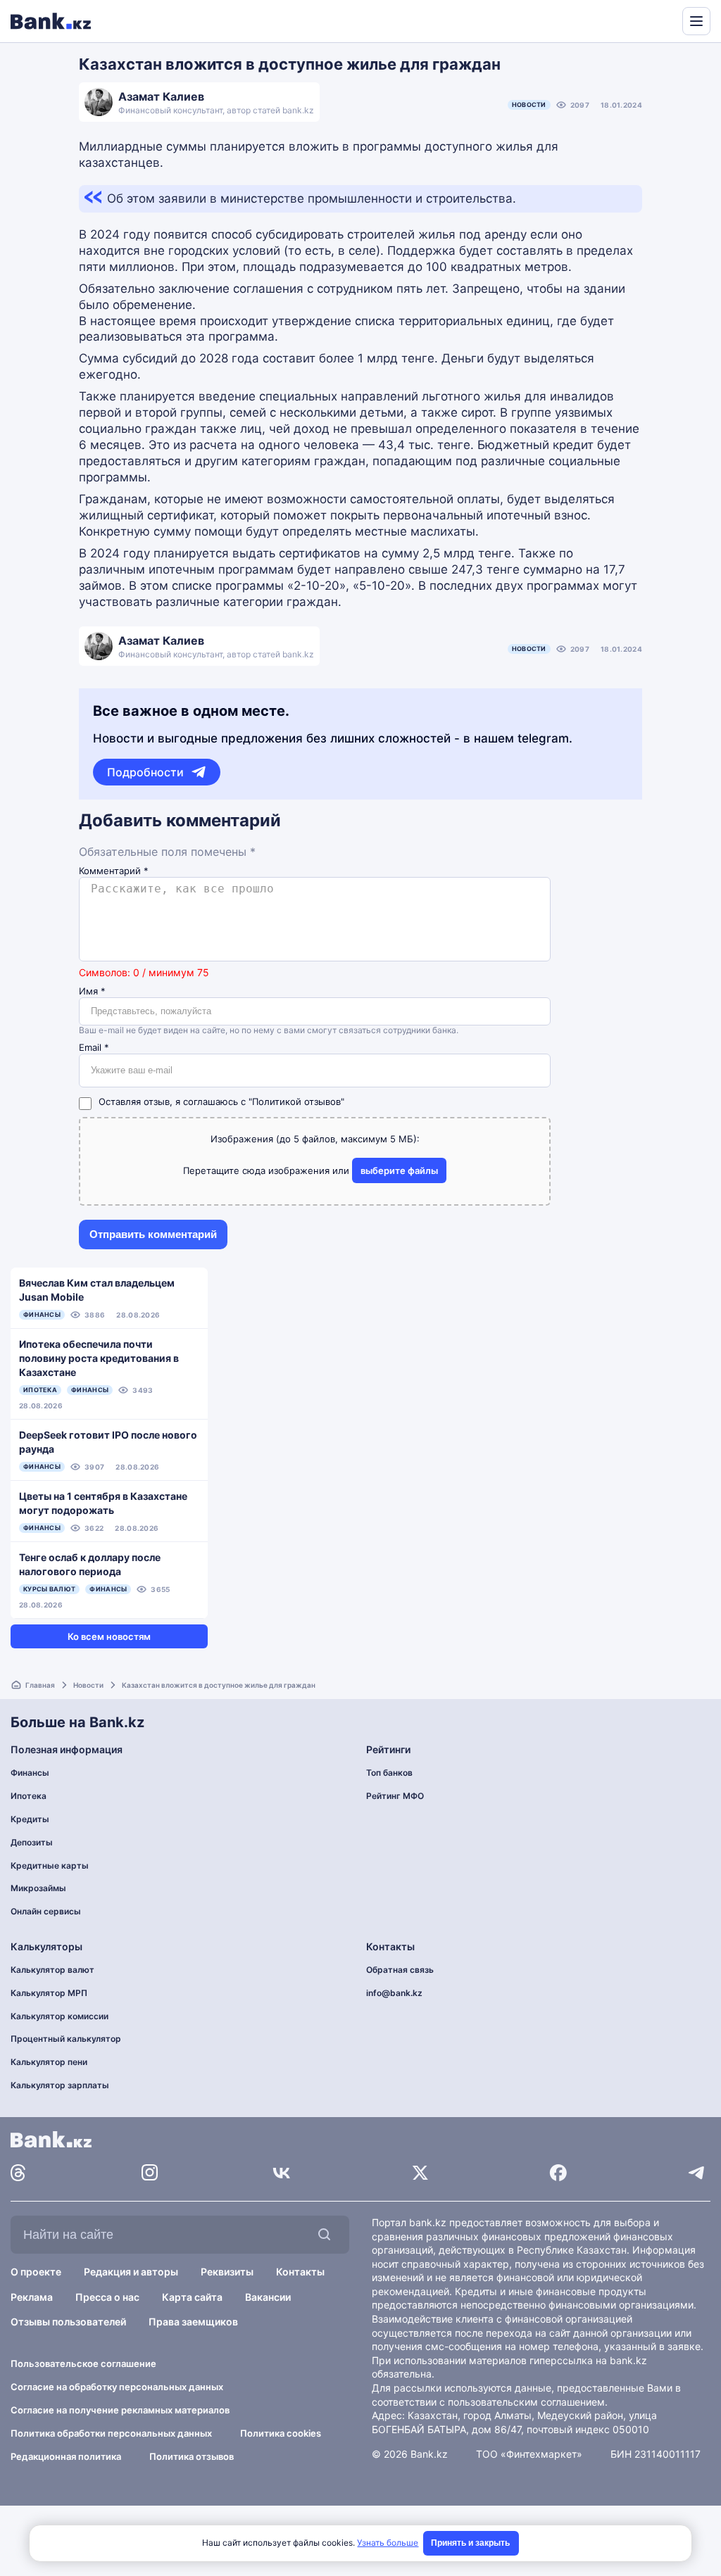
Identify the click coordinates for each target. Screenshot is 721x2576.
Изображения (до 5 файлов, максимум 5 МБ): (315, 1139)
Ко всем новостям (109, 1636)
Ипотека (29, 1796)
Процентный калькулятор (66, 2039)
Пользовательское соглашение (83, 2363)
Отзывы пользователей (68, 2322)
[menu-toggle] (696, 21)
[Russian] (645, 20)
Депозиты (32, 1842)
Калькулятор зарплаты (60, 2085)
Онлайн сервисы (46, 1911)
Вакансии (268, 2297)
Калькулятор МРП (49, 1993)
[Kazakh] (662, 20)
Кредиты (30, 1819)
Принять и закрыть (470, 2543)
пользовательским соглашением (526, 2402)
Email (94, 1048)
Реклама (32, 2297)
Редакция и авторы (131, 2272)
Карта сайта (192, 2297)
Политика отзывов (192, 2456)
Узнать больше (388, 2543)
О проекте (36, 2272)
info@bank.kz (394, 1993)
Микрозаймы (38, 1888)
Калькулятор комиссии (59, 2016)
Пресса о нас (107, 2297)
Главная (40, 1685)
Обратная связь (400, 1970)
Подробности (145, 772)
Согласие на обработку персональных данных (117, 2387)
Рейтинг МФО (395, 1796)
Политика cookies (281, 2433)
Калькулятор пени (49, 2062)
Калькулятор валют (52, 1970)
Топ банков (389, 1773)
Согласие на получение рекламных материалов (120, 2410)
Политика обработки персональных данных (111, 2433)
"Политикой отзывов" (296, 1101)
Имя (92, 991)
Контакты (300, 2272)
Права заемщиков (193, 2322)
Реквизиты (227, 2272)
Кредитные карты (50, 1865)
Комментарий (114, 871)
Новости (529, 105)
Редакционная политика (66, 2456)
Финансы (30, 1773)
